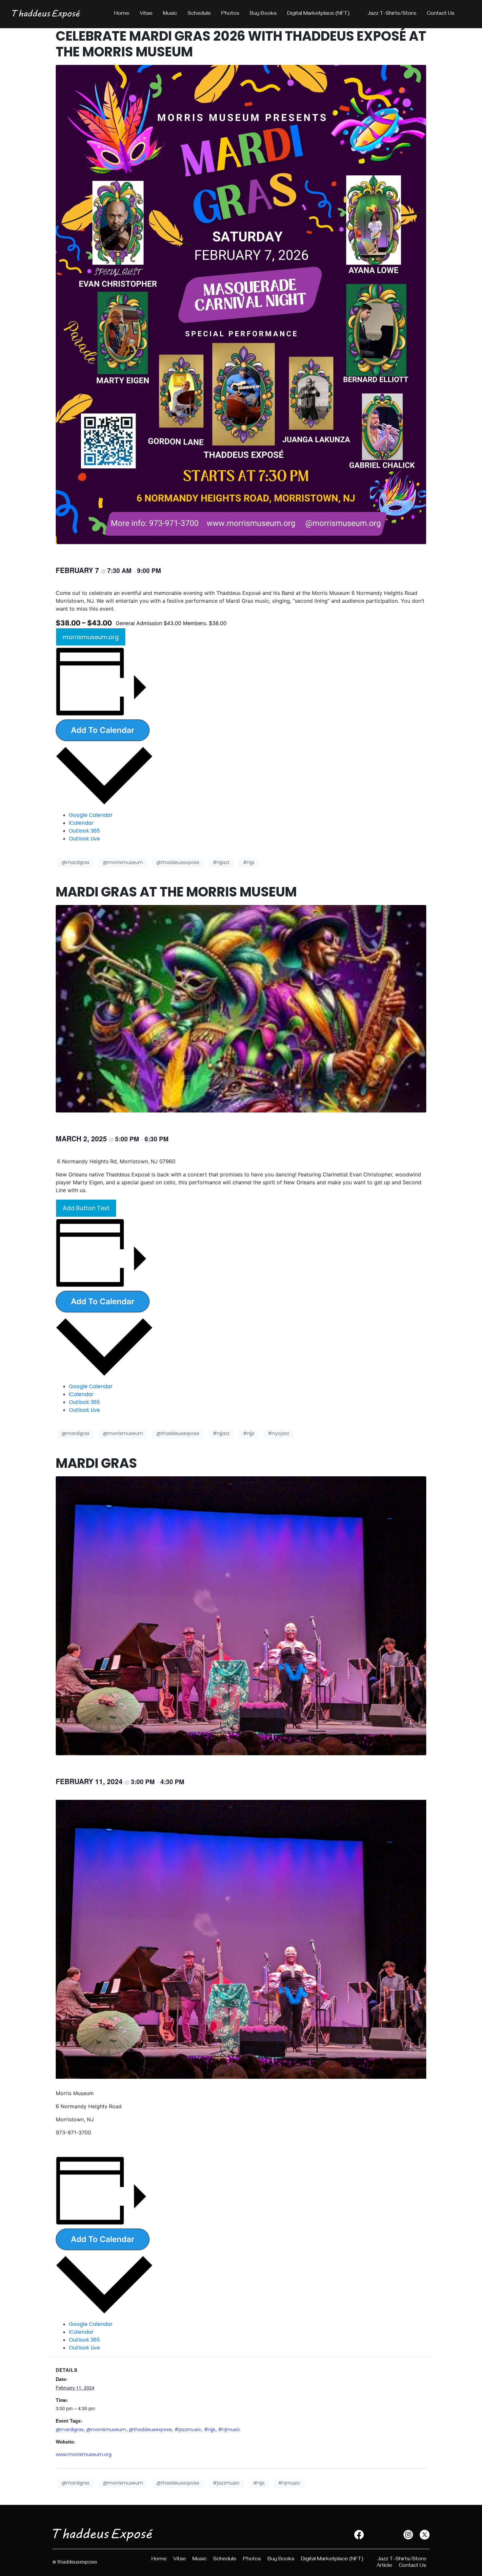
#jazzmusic (188, 2429)
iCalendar (81, 823)
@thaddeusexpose (178, 862)
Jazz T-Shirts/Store (392, 14)
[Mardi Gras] (241, 1615)
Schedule (199, 14)
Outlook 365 (84, 831)
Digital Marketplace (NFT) (318, 14)
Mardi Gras (96, 1463)
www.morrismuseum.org (84, 2454)
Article (384, 2566)
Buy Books (263, 14)
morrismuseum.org (91, 637)
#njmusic (229, 2429)
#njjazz (221, 862)
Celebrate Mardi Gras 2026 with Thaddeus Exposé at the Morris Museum (241, 44)
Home (122, 14)
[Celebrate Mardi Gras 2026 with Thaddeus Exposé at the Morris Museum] (241, 304)
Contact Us (441, 14)
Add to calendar (103, 730)
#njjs (249, 862)
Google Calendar (91, 815)
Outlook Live (84, 839)
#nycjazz (279, 1433)
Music (170, 14)
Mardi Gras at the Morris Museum (176, 892)
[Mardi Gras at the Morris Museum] (241, 1008)
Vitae (146, 14)
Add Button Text (86, 1208)
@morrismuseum (123, 862)
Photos (230, 14)
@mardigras (76, 862)
